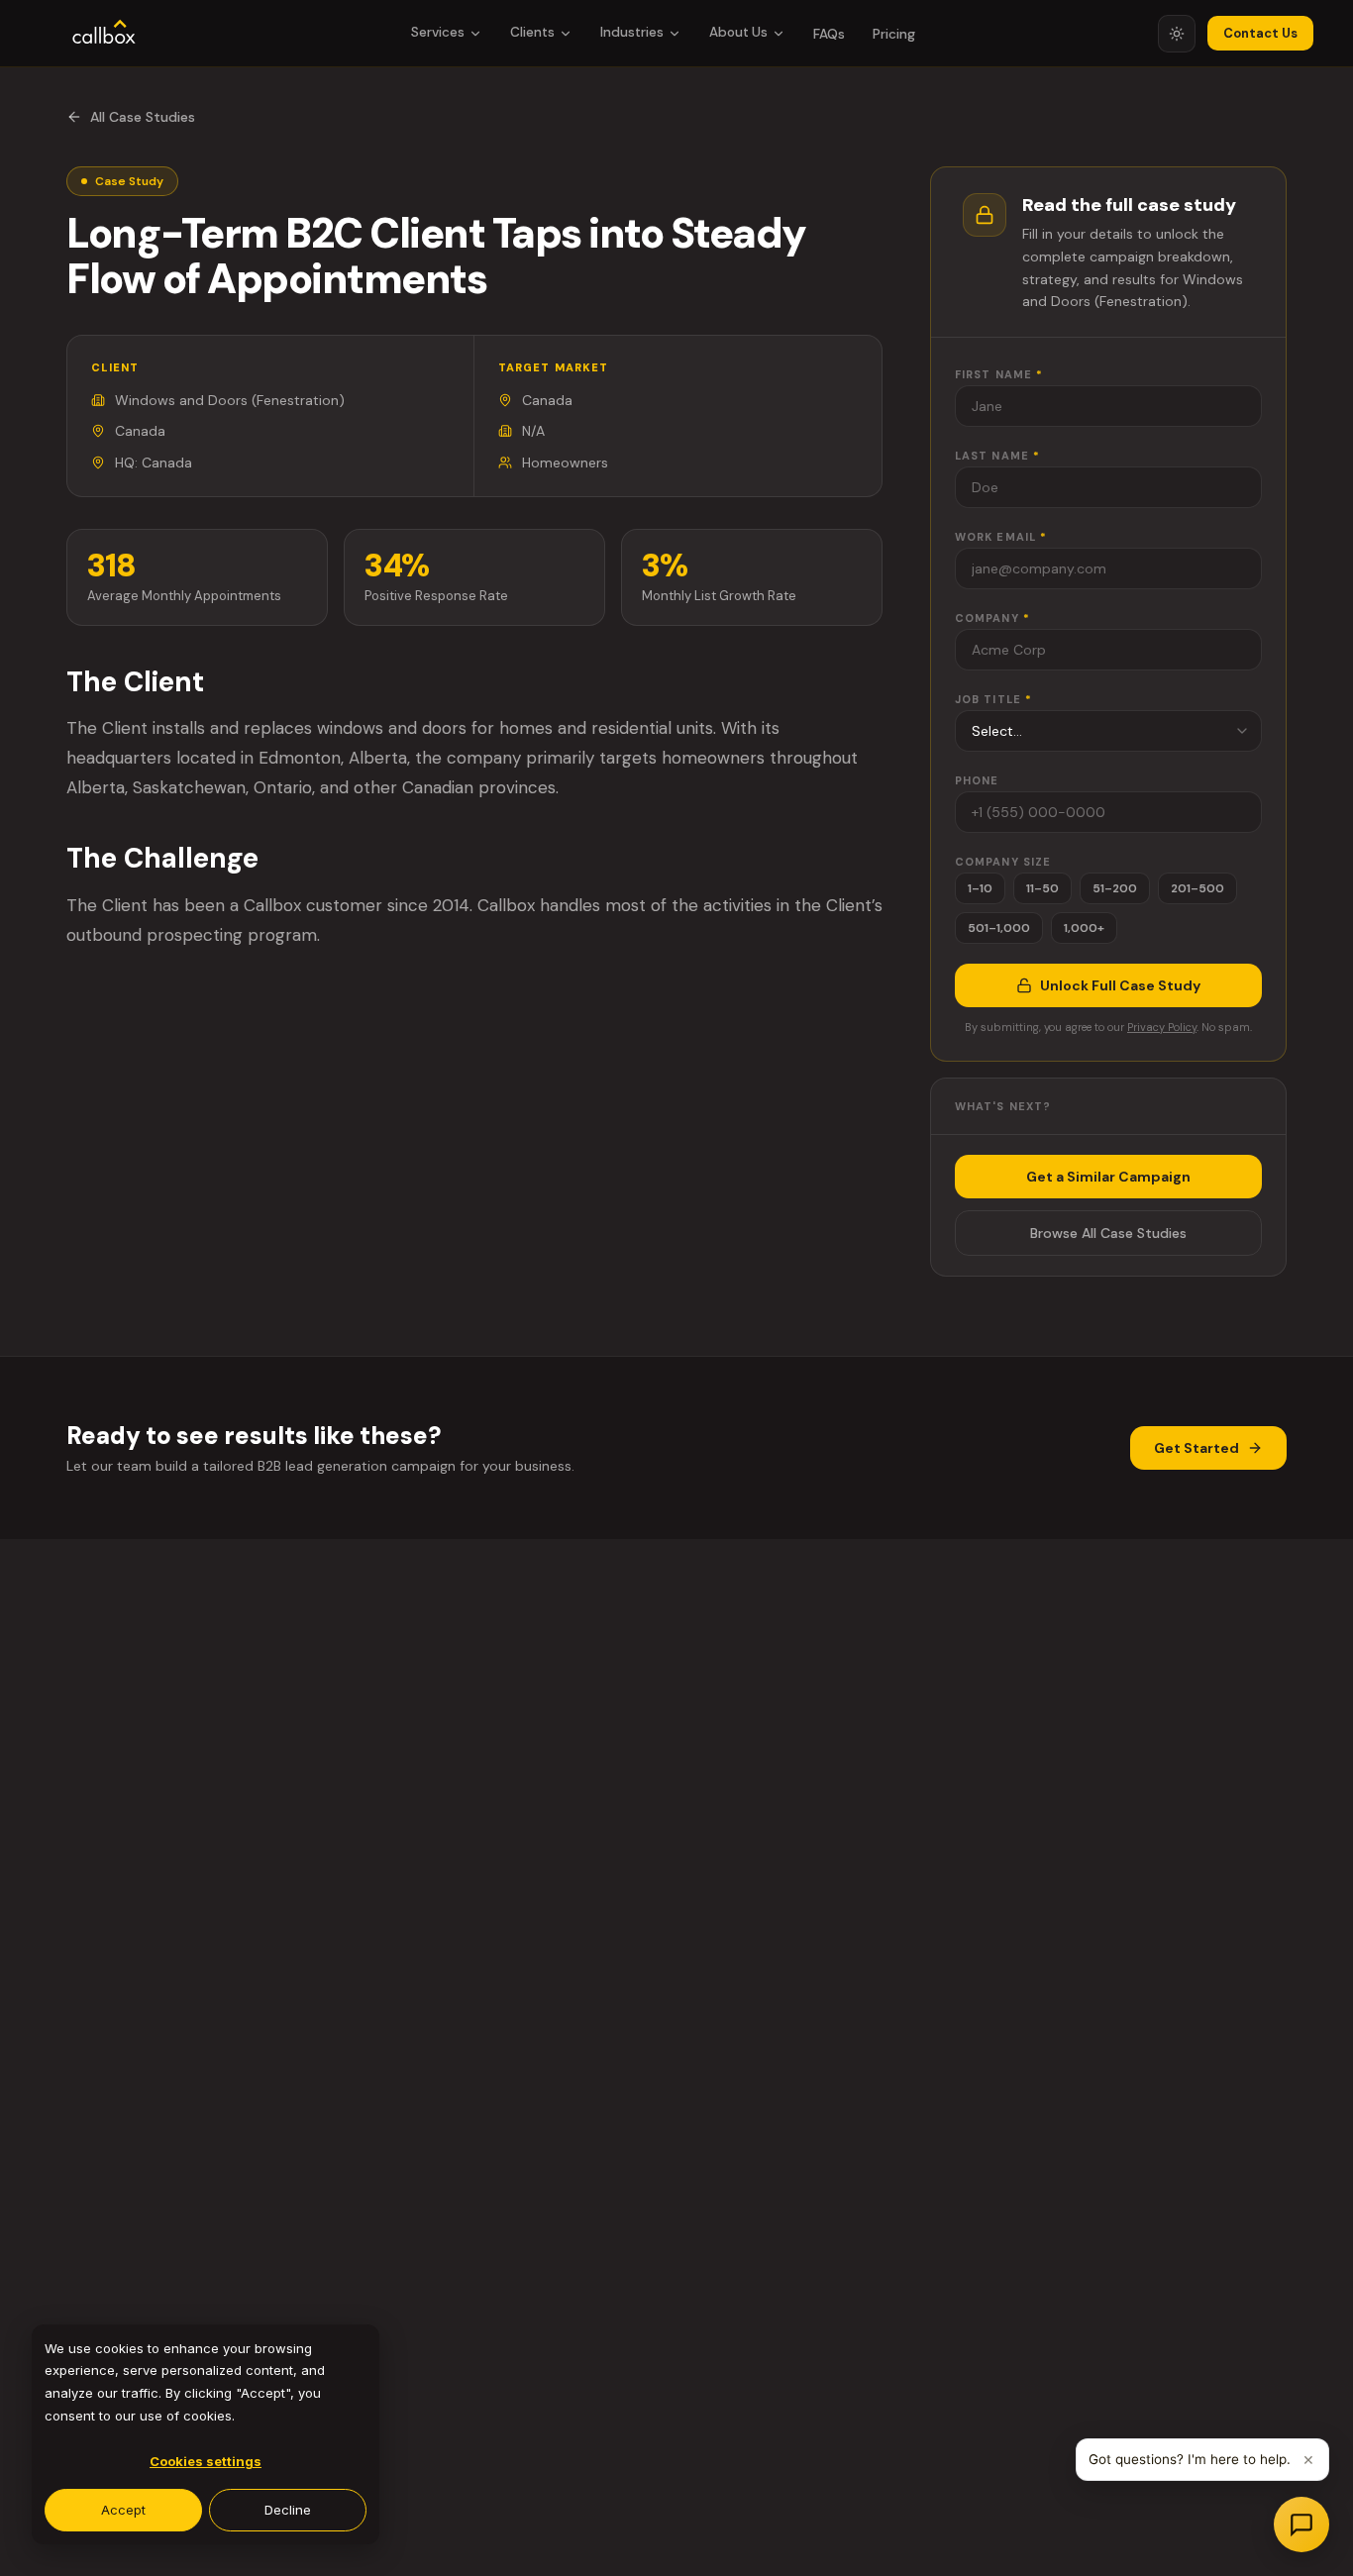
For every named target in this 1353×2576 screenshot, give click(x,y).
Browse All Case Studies (1108, 1233)
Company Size (1003, 862)
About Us (738, 32)
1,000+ (1084, 928)
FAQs (829, 34)
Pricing (894, 34)
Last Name (997, 456)
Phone (977, 780)
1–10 (980, 888)
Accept (123, 2510)
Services (438, 32)
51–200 (1115, 888)
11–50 (1042, 888)
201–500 (1197, 888)
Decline (288, 2510)
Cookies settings (206, 2461)
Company (992, 618)
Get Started (1197, 1448)
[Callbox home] (104, 34)
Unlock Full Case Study (1120, 985)
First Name (999, 374)
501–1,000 (999, 928)
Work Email (1001, 537)
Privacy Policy (1162, 1027)
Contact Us (1260, 33)
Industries (632, 32)
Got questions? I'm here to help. (1190, 2459)
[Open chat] (1301, 2524)
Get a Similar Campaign (1108, 1177)
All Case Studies (143, 117)
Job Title (993, 699)
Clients (532, 32)
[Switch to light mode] (1177, 34)
